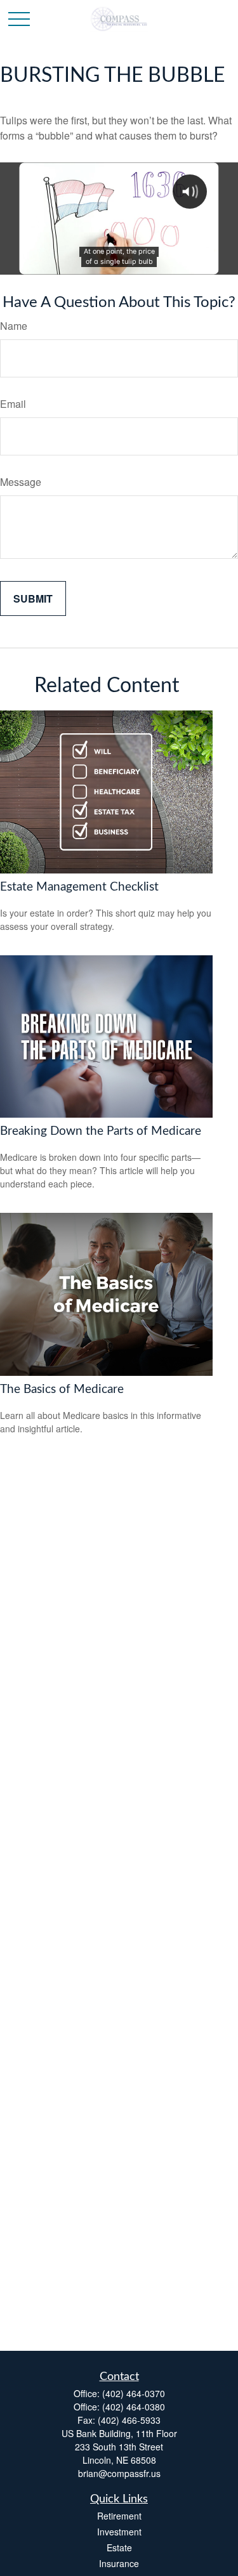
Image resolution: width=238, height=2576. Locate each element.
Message (21, 482)
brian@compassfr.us (119, 2473)
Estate (119, 2547)
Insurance (119, 2563)
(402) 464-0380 (134, 2407)
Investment (119, 2532)
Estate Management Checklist (79, 887)
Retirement (119, 2516)
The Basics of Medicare (62, 1389)
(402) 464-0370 (134, 2393)
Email (13, 404)
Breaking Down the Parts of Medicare (101, 1131)
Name (14, 326)
